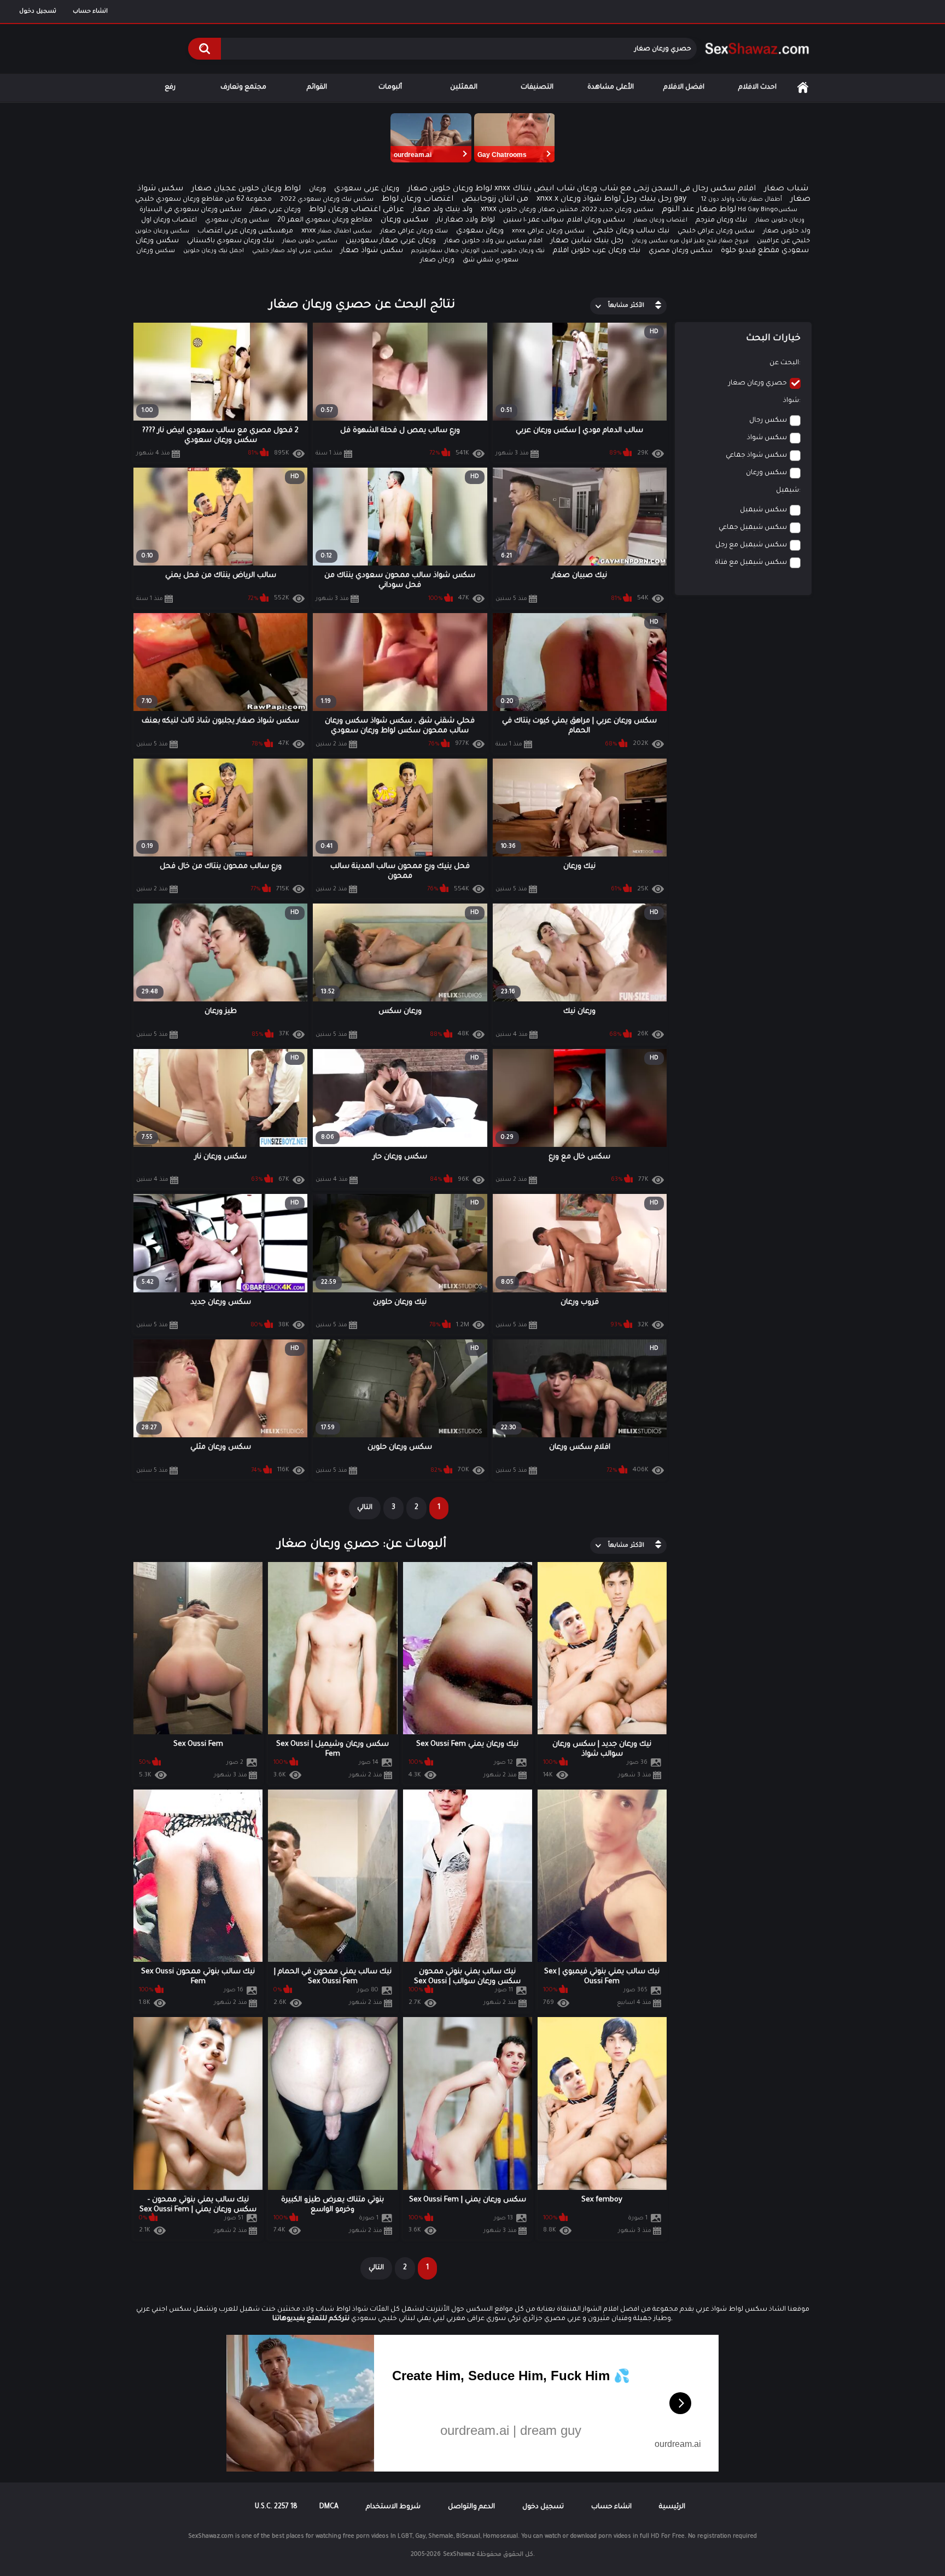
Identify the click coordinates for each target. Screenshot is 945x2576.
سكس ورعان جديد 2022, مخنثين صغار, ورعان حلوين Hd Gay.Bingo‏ (638, 210)
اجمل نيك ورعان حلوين (214, 251)
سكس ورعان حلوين (162, 231)
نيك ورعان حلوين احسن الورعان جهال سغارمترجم (478, 251)
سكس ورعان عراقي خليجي (716, 232)
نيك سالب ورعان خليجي (631, 231)
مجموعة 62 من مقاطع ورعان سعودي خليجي (203, 200)
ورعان (317, 189)
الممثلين (464, 88)
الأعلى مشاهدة (611, 88)
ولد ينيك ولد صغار (442, 210)
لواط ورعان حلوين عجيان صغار (246, 189)
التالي (365, 1508)
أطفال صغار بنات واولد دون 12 (742, 200)
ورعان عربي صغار (275, 210)
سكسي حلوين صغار (310, 241)
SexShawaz (459, 2555)
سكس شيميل (763, 510)
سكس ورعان (404, 220)
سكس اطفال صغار (345, 231)
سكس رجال (768, 421)
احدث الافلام (757, 88)
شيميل (787, 491)
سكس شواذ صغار (372, 251)
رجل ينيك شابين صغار (587, 241)
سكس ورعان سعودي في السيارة (191, 210)
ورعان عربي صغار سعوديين (391, 241)
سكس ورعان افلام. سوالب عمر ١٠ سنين (564, 220)
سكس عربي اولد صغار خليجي (292, 251)
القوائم (317, 88)
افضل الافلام (684, 88)
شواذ (791, 401)
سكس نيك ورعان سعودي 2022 (327, 200)
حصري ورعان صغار (758, 383)
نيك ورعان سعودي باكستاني (231, 241)
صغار (800, 200)
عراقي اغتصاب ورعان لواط (357, 210)
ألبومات (390, 88)
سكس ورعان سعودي (237, 221)
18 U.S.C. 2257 (276, 2507)
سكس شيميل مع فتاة (751, 563)
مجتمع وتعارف (243, 88)
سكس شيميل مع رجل (751, 545)
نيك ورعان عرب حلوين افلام (597, 251)
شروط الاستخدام (393, 2507)
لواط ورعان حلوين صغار (450, 189)
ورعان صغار (437, 261)
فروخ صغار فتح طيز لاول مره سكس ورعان (690, 241)
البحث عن (784, 363)
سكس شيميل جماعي (753, 528)
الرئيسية (803, 88)
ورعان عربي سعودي (367, 189)
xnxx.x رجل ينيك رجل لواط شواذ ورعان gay (611, 200)
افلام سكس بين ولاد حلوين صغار (493, 241)
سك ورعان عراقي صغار (414, 232)
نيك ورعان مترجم (721, 220)
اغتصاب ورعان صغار (660, 220)
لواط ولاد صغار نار (466, 220)
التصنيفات (537, 88)
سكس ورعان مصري (681, 251)
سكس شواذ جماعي (756, 456)
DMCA (329, 2507)
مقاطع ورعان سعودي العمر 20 (325, 220)
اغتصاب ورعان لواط (418, 200)
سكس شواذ (767, 438)
